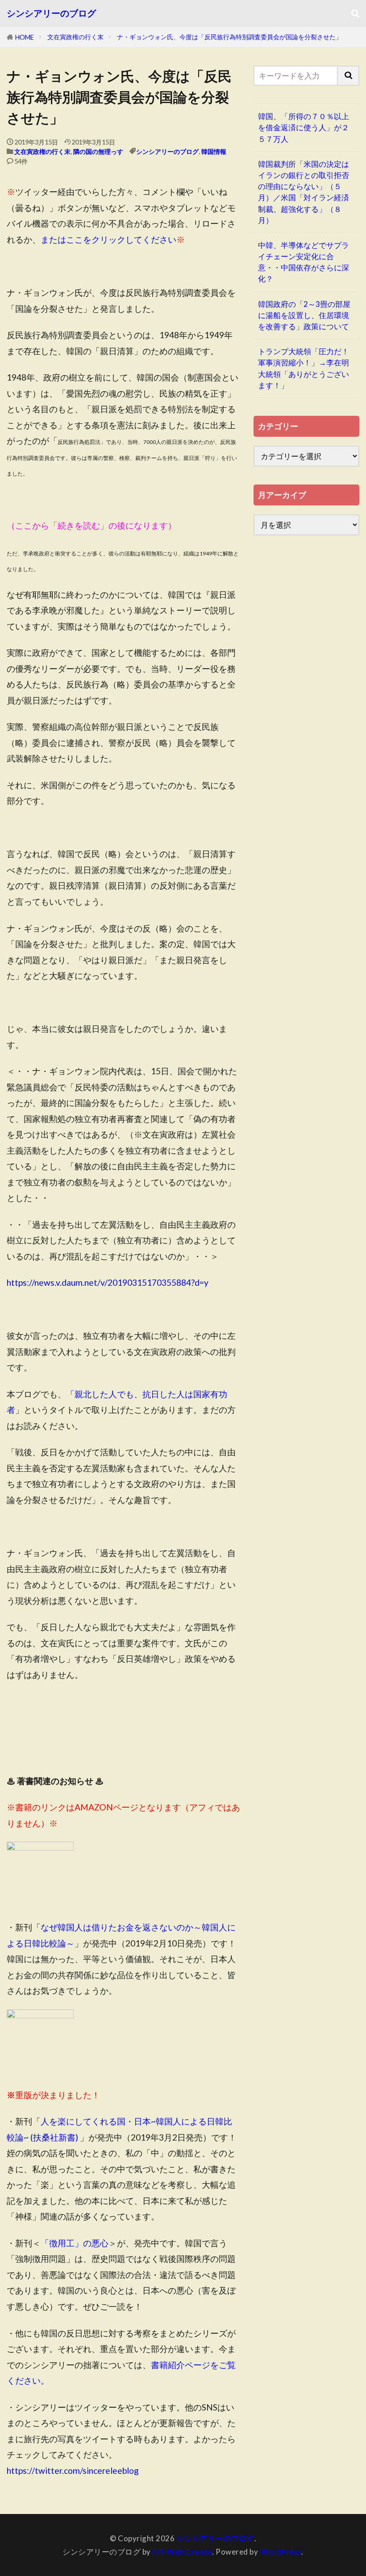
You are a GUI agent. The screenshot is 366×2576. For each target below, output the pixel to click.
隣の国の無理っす (98, 151)
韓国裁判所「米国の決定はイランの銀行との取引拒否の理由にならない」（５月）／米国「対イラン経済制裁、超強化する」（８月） (304, 192)
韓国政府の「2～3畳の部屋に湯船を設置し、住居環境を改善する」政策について (304, 315)
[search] (349, 76)
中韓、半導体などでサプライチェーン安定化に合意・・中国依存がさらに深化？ (304, 262)
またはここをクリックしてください (108, 239)
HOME (25, 37)
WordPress (281, 2552)
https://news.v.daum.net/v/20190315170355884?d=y (108, 1282)
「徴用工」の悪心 (75, 2243)
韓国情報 (214, 151)
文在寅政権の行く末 (75, 37)
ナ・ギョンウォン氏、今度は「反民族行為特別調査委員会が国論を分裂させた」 (229, 37)
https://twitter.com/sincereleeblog (73, 2470)
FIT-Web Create (182, 2552)
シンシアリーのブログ (51, 13)
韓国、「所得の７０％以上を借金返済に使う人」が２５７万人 (304, 127)
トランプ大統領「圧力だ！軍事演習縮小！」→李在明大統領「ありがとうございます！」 (304, 368)
